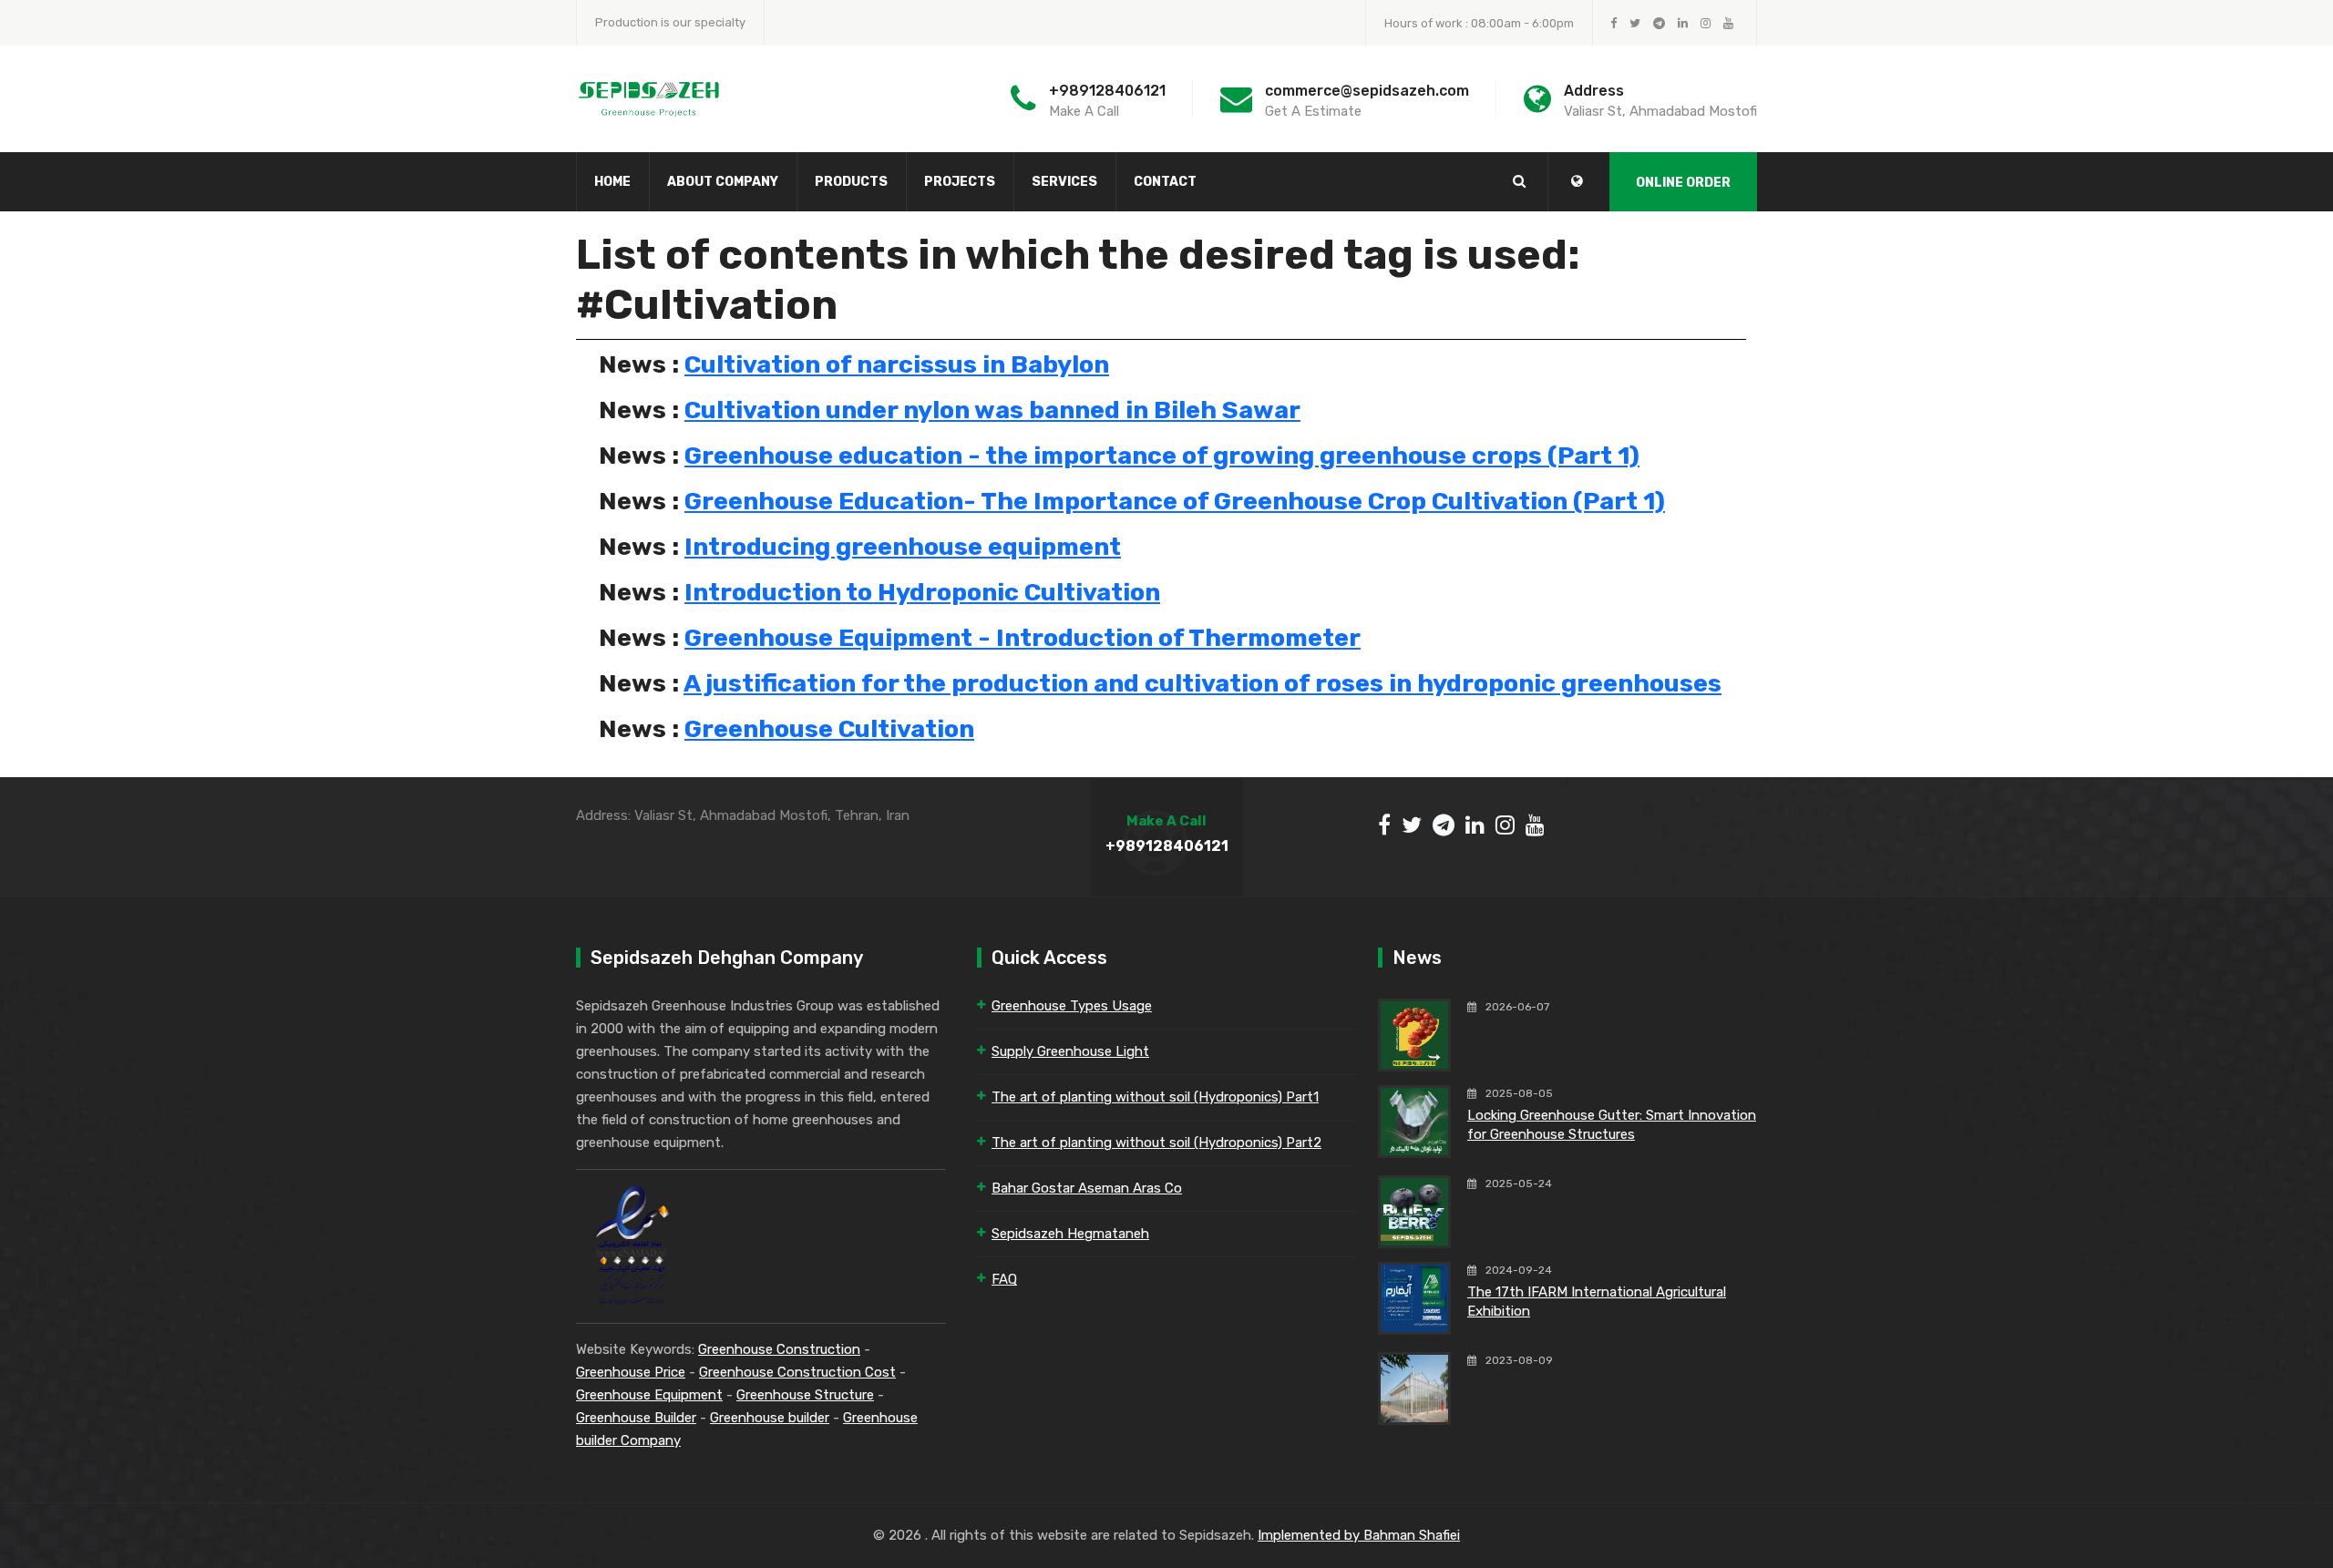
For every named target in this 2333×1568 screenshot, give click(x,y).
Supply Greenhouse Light (1070, 1051)
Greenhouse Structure (805, 1395)
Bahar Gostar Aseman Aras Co (1087, 1188)
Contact (1165, 182)
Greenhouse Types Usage (1072, 1006)
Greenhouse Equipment (649, 1395)
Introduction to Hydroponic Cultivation (922, 592)
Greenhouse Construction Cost (797, 1372)
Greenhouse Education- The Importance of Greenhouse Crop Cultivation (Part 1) (1175, 501)
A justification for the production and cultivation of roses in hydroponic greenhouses (1202, 683)
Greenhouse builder (770, 1418)
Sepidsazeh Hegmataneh (1070, 1234)
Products (851, 182)
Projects (960, 182)
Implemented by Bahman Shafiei (1359, 1535)
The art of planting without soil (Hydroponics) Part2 (1156, 1143)
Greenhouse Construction (779, 1349)
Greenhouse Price (631, 1372)
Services (1064, 182)
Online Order (1683, 183)
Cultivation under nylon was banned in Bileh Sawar (992, 410)
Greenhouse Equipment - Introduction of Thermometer (1023, 638)
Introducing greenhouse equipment (903, 547)
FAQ (1004, 1279)
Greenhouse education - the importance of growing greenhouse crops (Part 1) (1162, 456)
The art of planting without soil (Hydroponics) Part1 (1155, 1097)
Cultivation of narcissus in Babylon (897, 364)
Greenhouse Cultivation (829, 729)
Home (612, 182)
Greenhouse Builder (636, 1418)
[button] (1577, 181)
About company (723, 182)
